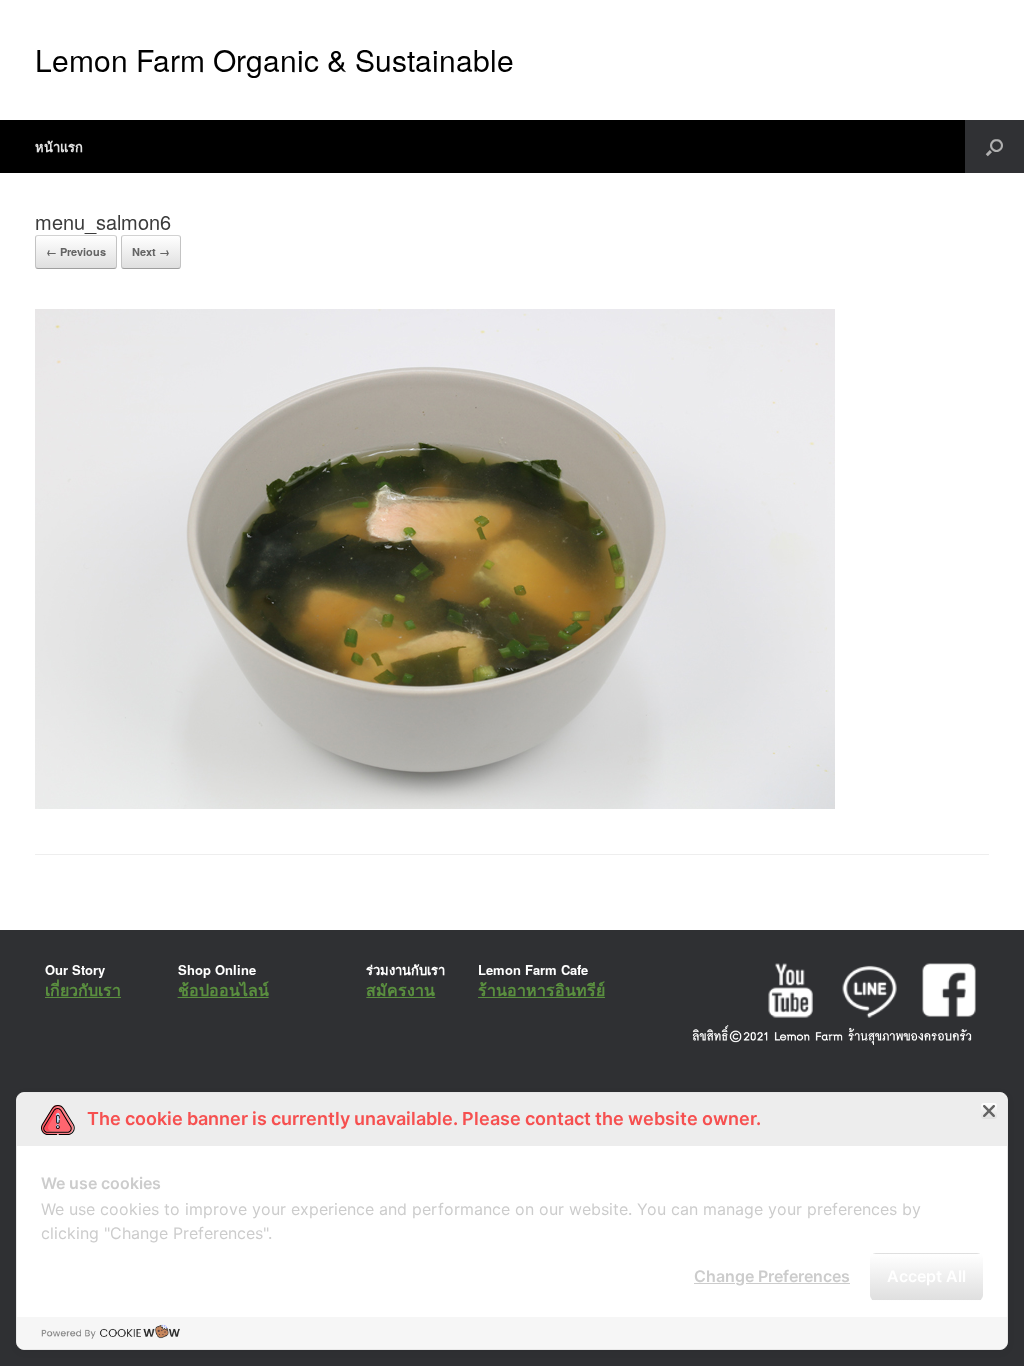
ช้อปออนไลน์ (223, 989)
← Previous (76, 251)
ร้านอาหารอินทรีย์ (541, 989)
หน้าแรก (59, 146)
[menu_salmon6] (435, 803)
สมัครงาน (400, 989)
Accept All (926, 1276)
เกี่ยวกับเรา (83, 989)
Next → (151, 251)
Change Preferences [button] (772, 1276)
